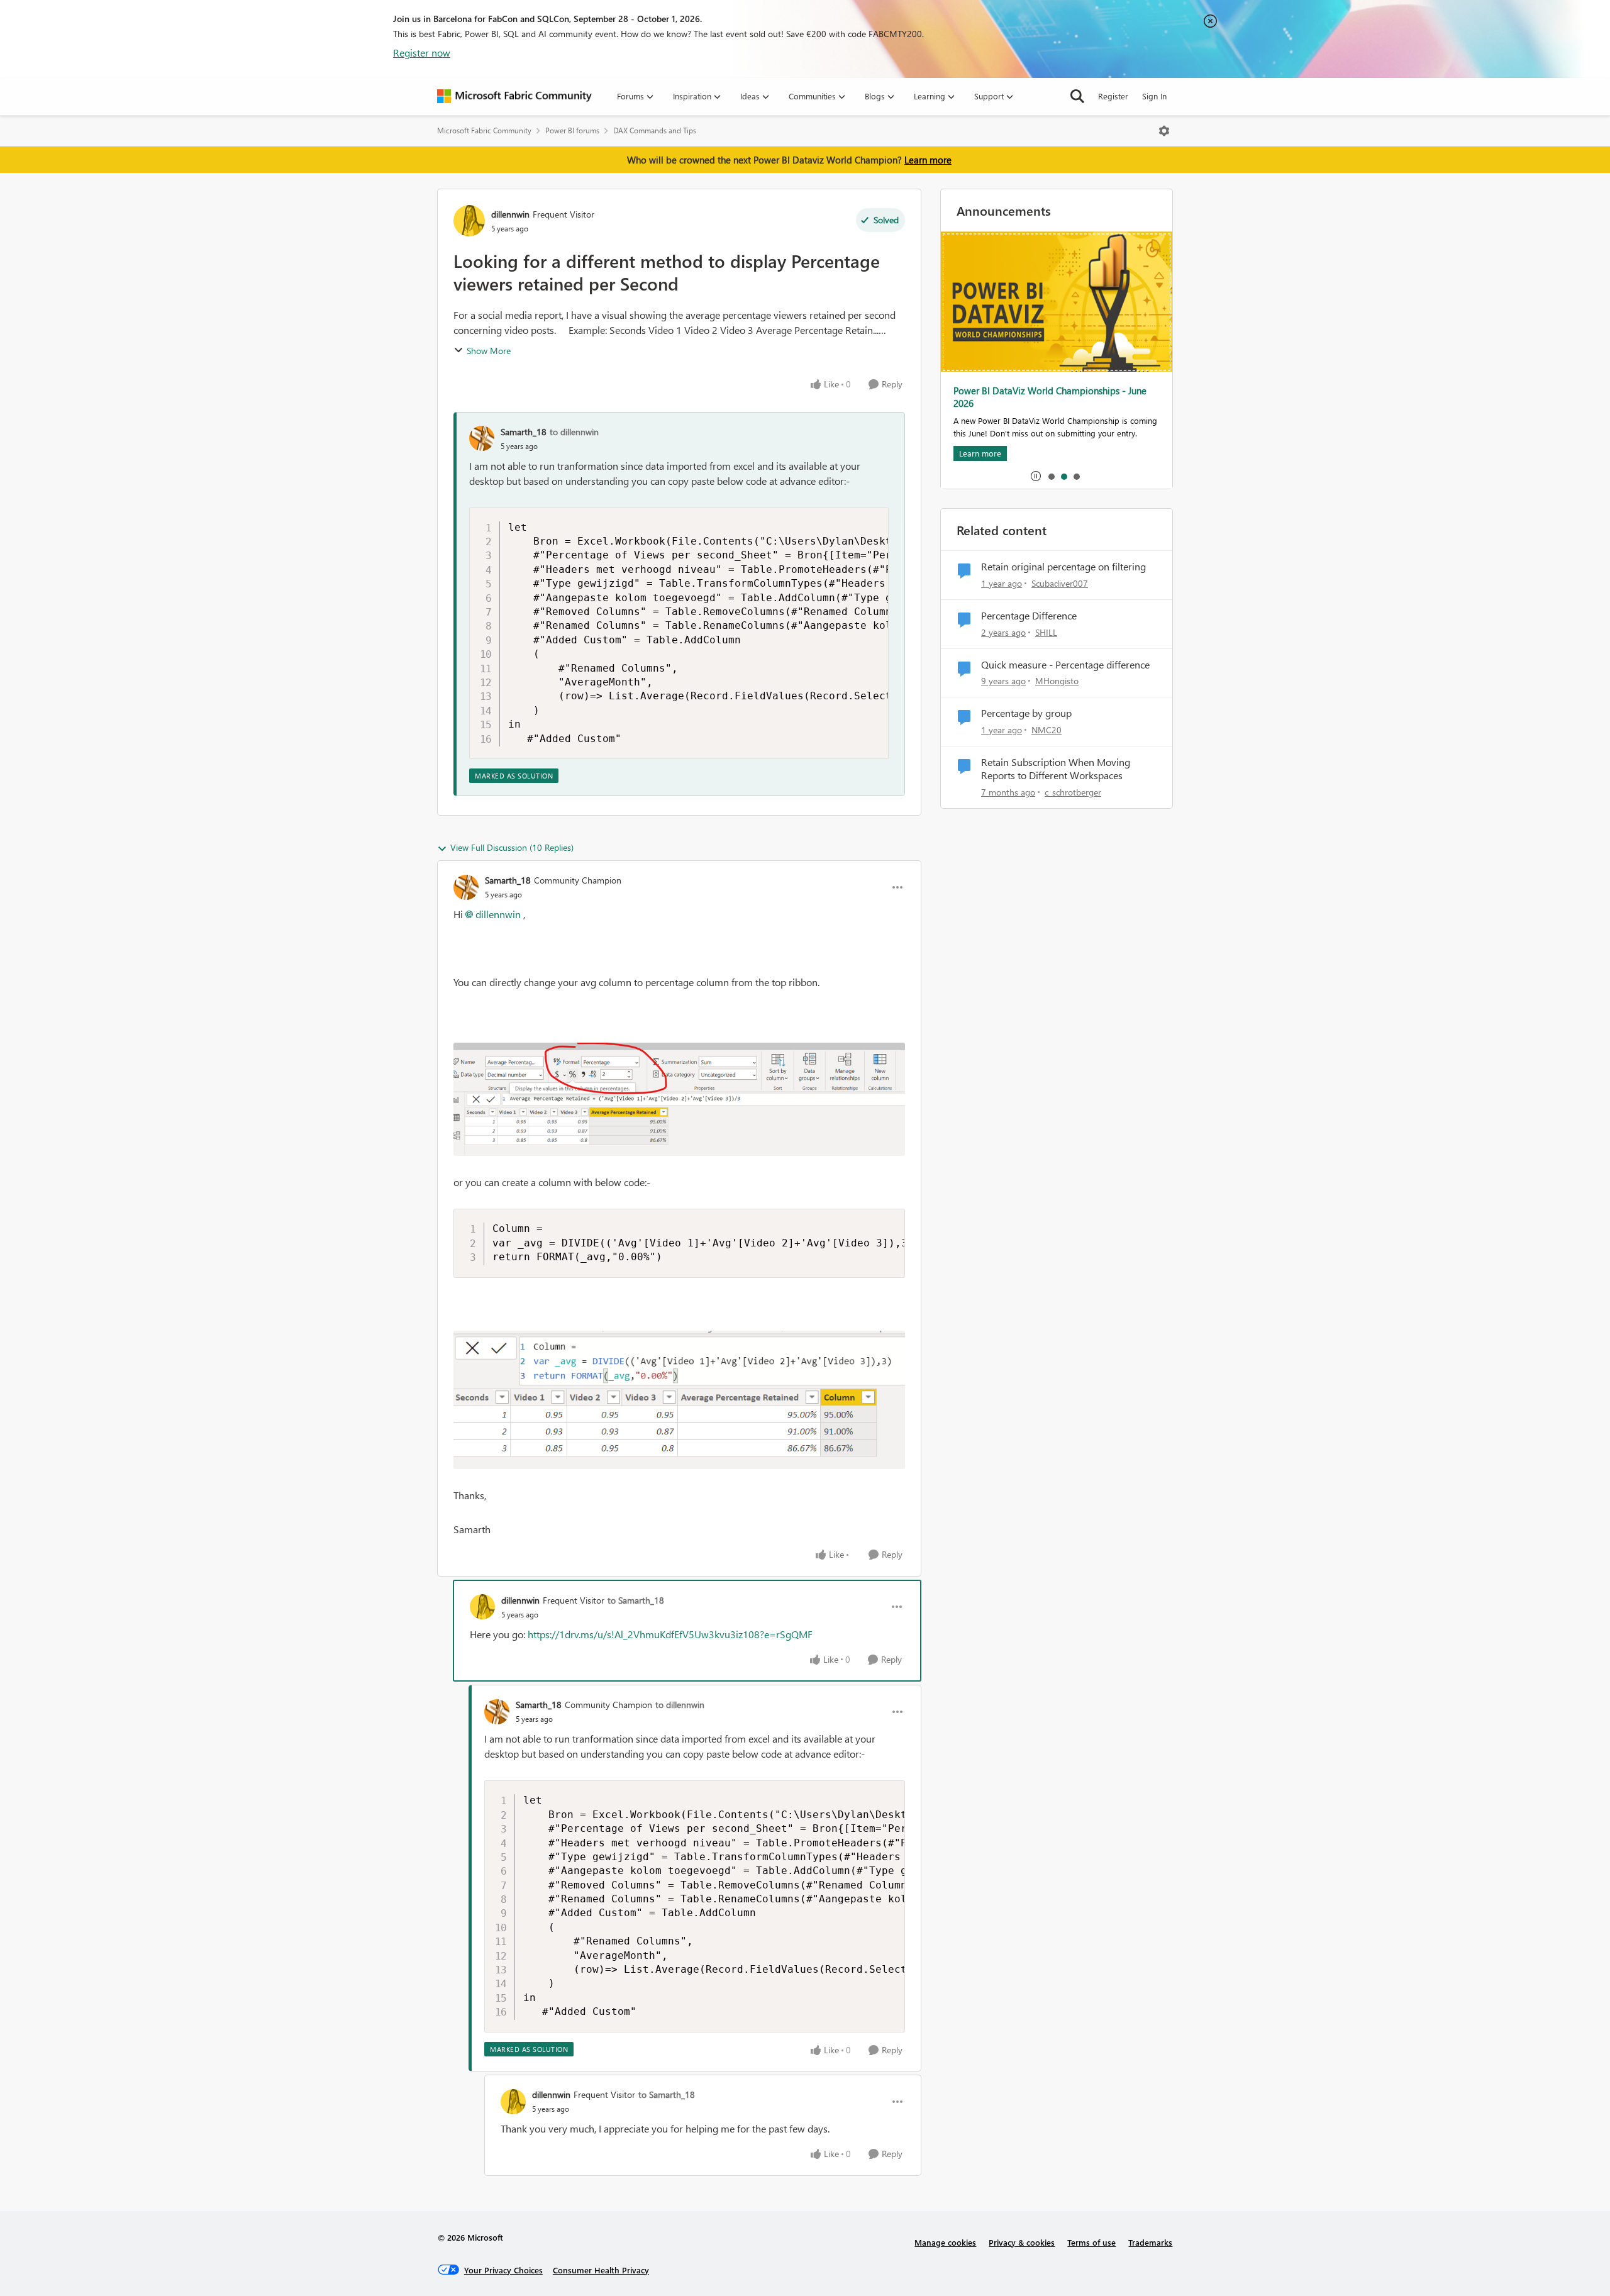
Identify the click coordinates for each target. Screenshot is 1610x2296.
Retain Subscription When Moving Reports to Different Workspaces (1056, 769)
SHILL (1046, 632)
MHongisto (1057, 681)
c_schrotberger (1073, 792)
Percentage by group (1026, 713)
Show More (489, 351)
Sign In (1154, 96)
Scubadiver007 (1060, 583)
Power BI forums (572, 130)
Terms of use (1091, 2242)
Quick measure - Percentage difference (1065, 665)
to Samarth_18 (636, 1600)
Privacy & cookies (1022, 2242)
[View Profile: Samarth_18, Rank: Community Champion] (466, 887)
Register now (422, 53)
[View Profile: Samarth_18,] (482, 438)
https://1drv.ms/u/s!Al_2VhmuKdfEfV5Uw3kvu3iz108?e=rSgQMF (670, 1634)
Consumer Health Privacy (601, 2270)
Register (1113, 96)
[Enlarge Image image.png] (679, 1099)
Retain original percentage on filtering (1063, 567)
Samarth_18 (524, 432)
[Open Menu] (1164, 131)
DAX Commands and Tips (655, 130)
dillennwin (510, 214)
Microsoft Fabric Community (484, 130)
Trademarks (1150, 2242)
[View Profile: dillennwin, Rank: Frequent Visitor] (469, 221)
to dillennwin (574, 432)
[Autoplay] (1036, 476)
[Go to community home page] (514, 96)
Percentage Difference (1029, 616)
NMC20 (1046, 730)
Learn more (928, 160)
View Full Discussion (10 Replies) (512, 847)
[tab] (1051, 476)
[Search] (1077, 96)
